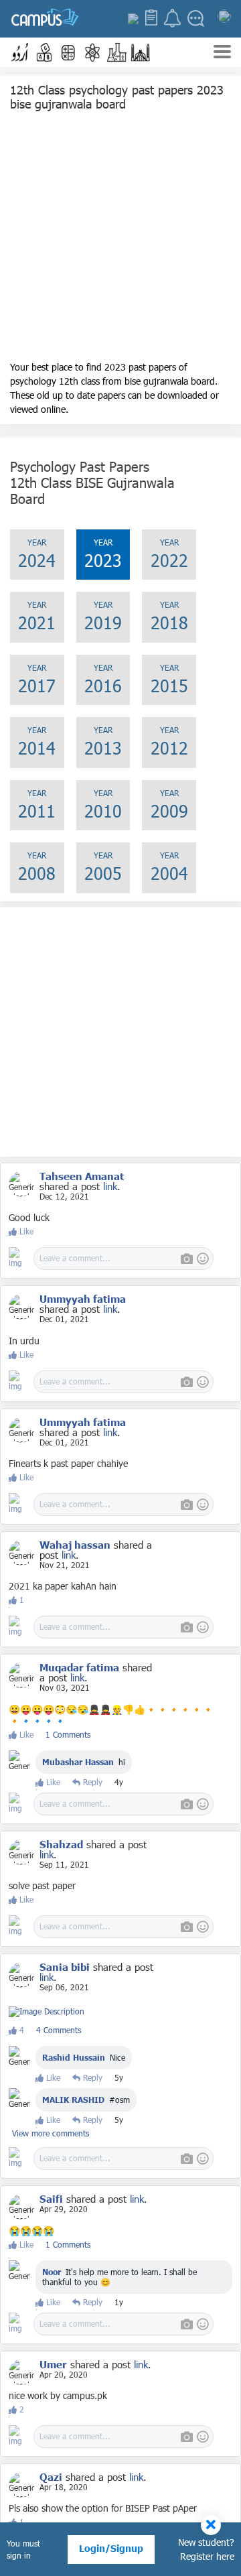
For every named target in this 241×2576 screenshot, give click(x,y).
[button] (20, 52)
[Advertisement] (120, 239)
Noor (53, 2272)
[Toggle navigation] (222, 53)
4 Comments (59, 2030)
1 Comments (68, 1734)
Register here (207, 2556)
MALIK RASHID (73, 2100)
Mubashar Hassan (78, 1762)
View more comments (51, 2133)
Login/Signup (111, 2548)
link (110, 1186)
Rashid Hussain (74, 2057)
